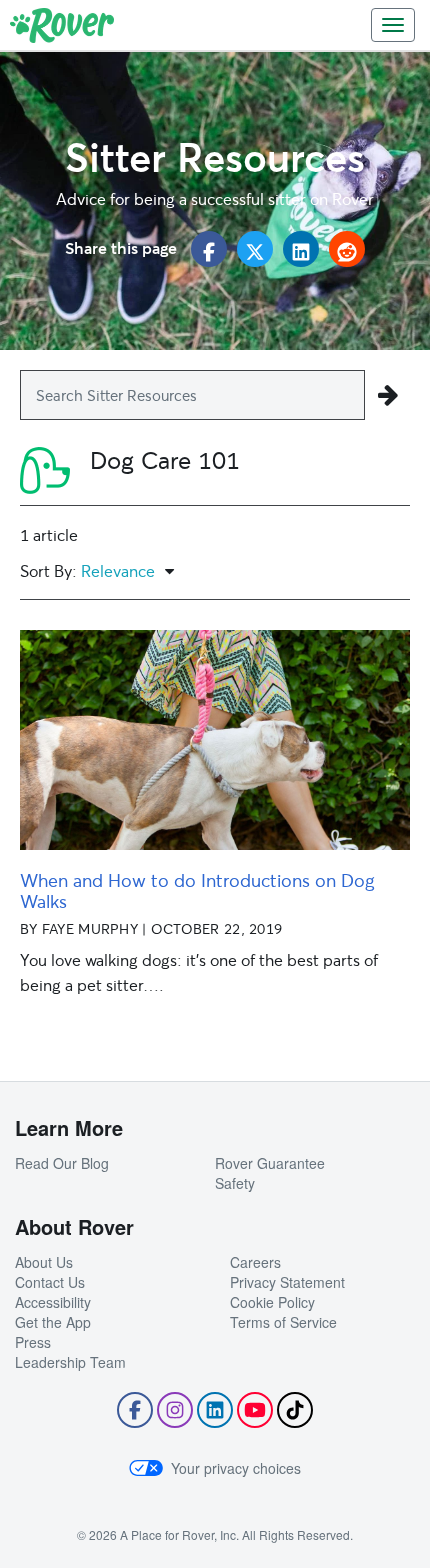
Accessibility (53, 1302)
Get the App (53, 1322)
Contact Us (50, 1282)
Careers (255, 1262)
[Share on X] (255, 249)
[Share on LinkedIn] (301, 249)
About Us (44, 1262)
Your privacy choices (236, 1468)
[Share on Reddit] (347, 249)
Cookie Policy (272, 1302)
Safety (235, 1183)
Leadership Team (70, 1362)
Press (33, 1342)
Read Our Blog (62, 1163)
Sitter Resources (215, 156)
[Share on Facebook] (209, 249)
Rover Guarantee (270, 1163)
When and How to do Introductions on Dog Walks (197, 890)
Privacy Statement (287, 1282)
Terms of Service (283, 1322)
